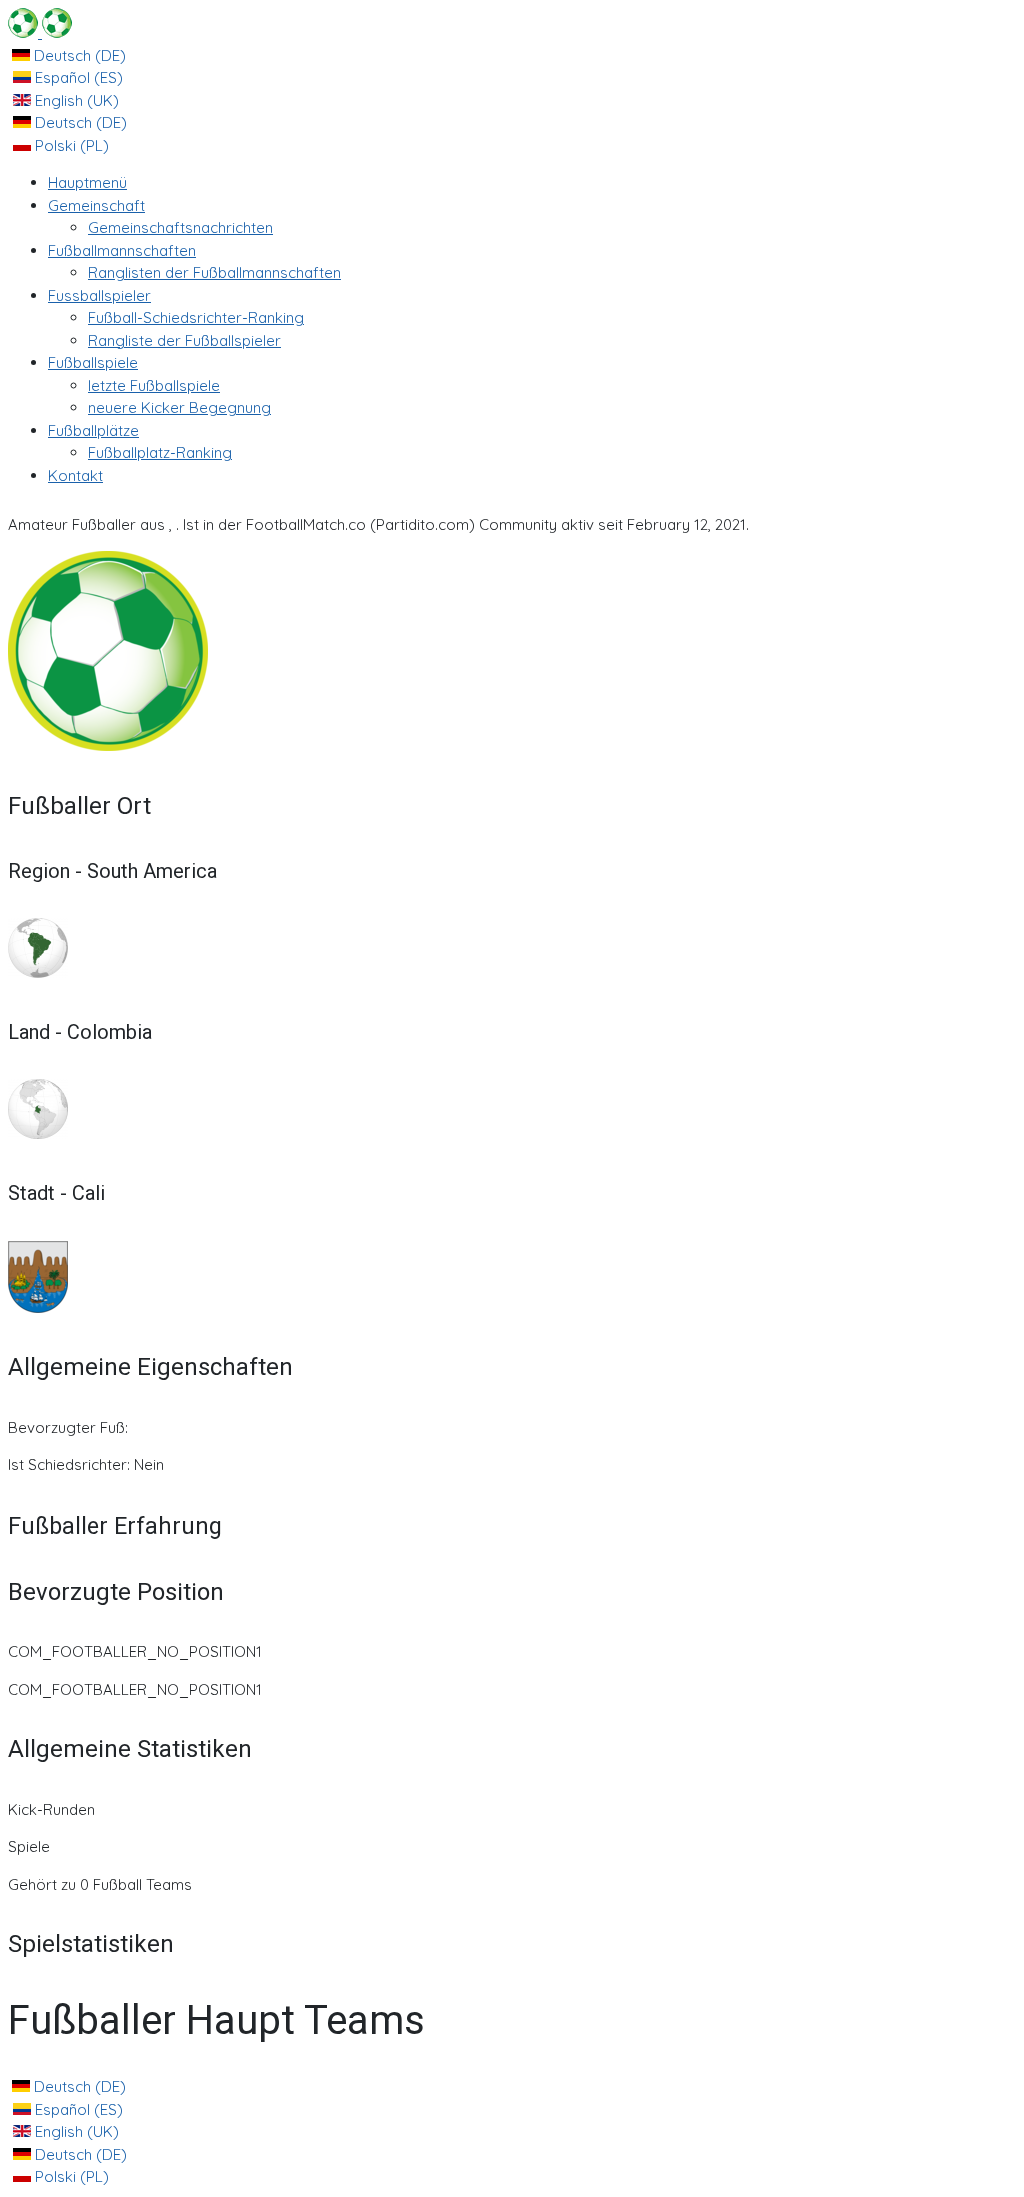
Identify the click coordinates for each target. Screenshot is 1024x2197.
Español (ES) (77, 77)
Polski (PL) (70, 145)
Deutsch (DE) (78, 55)
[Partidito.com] (40, 32)
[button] (96, 205)
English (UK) (75, 100)
